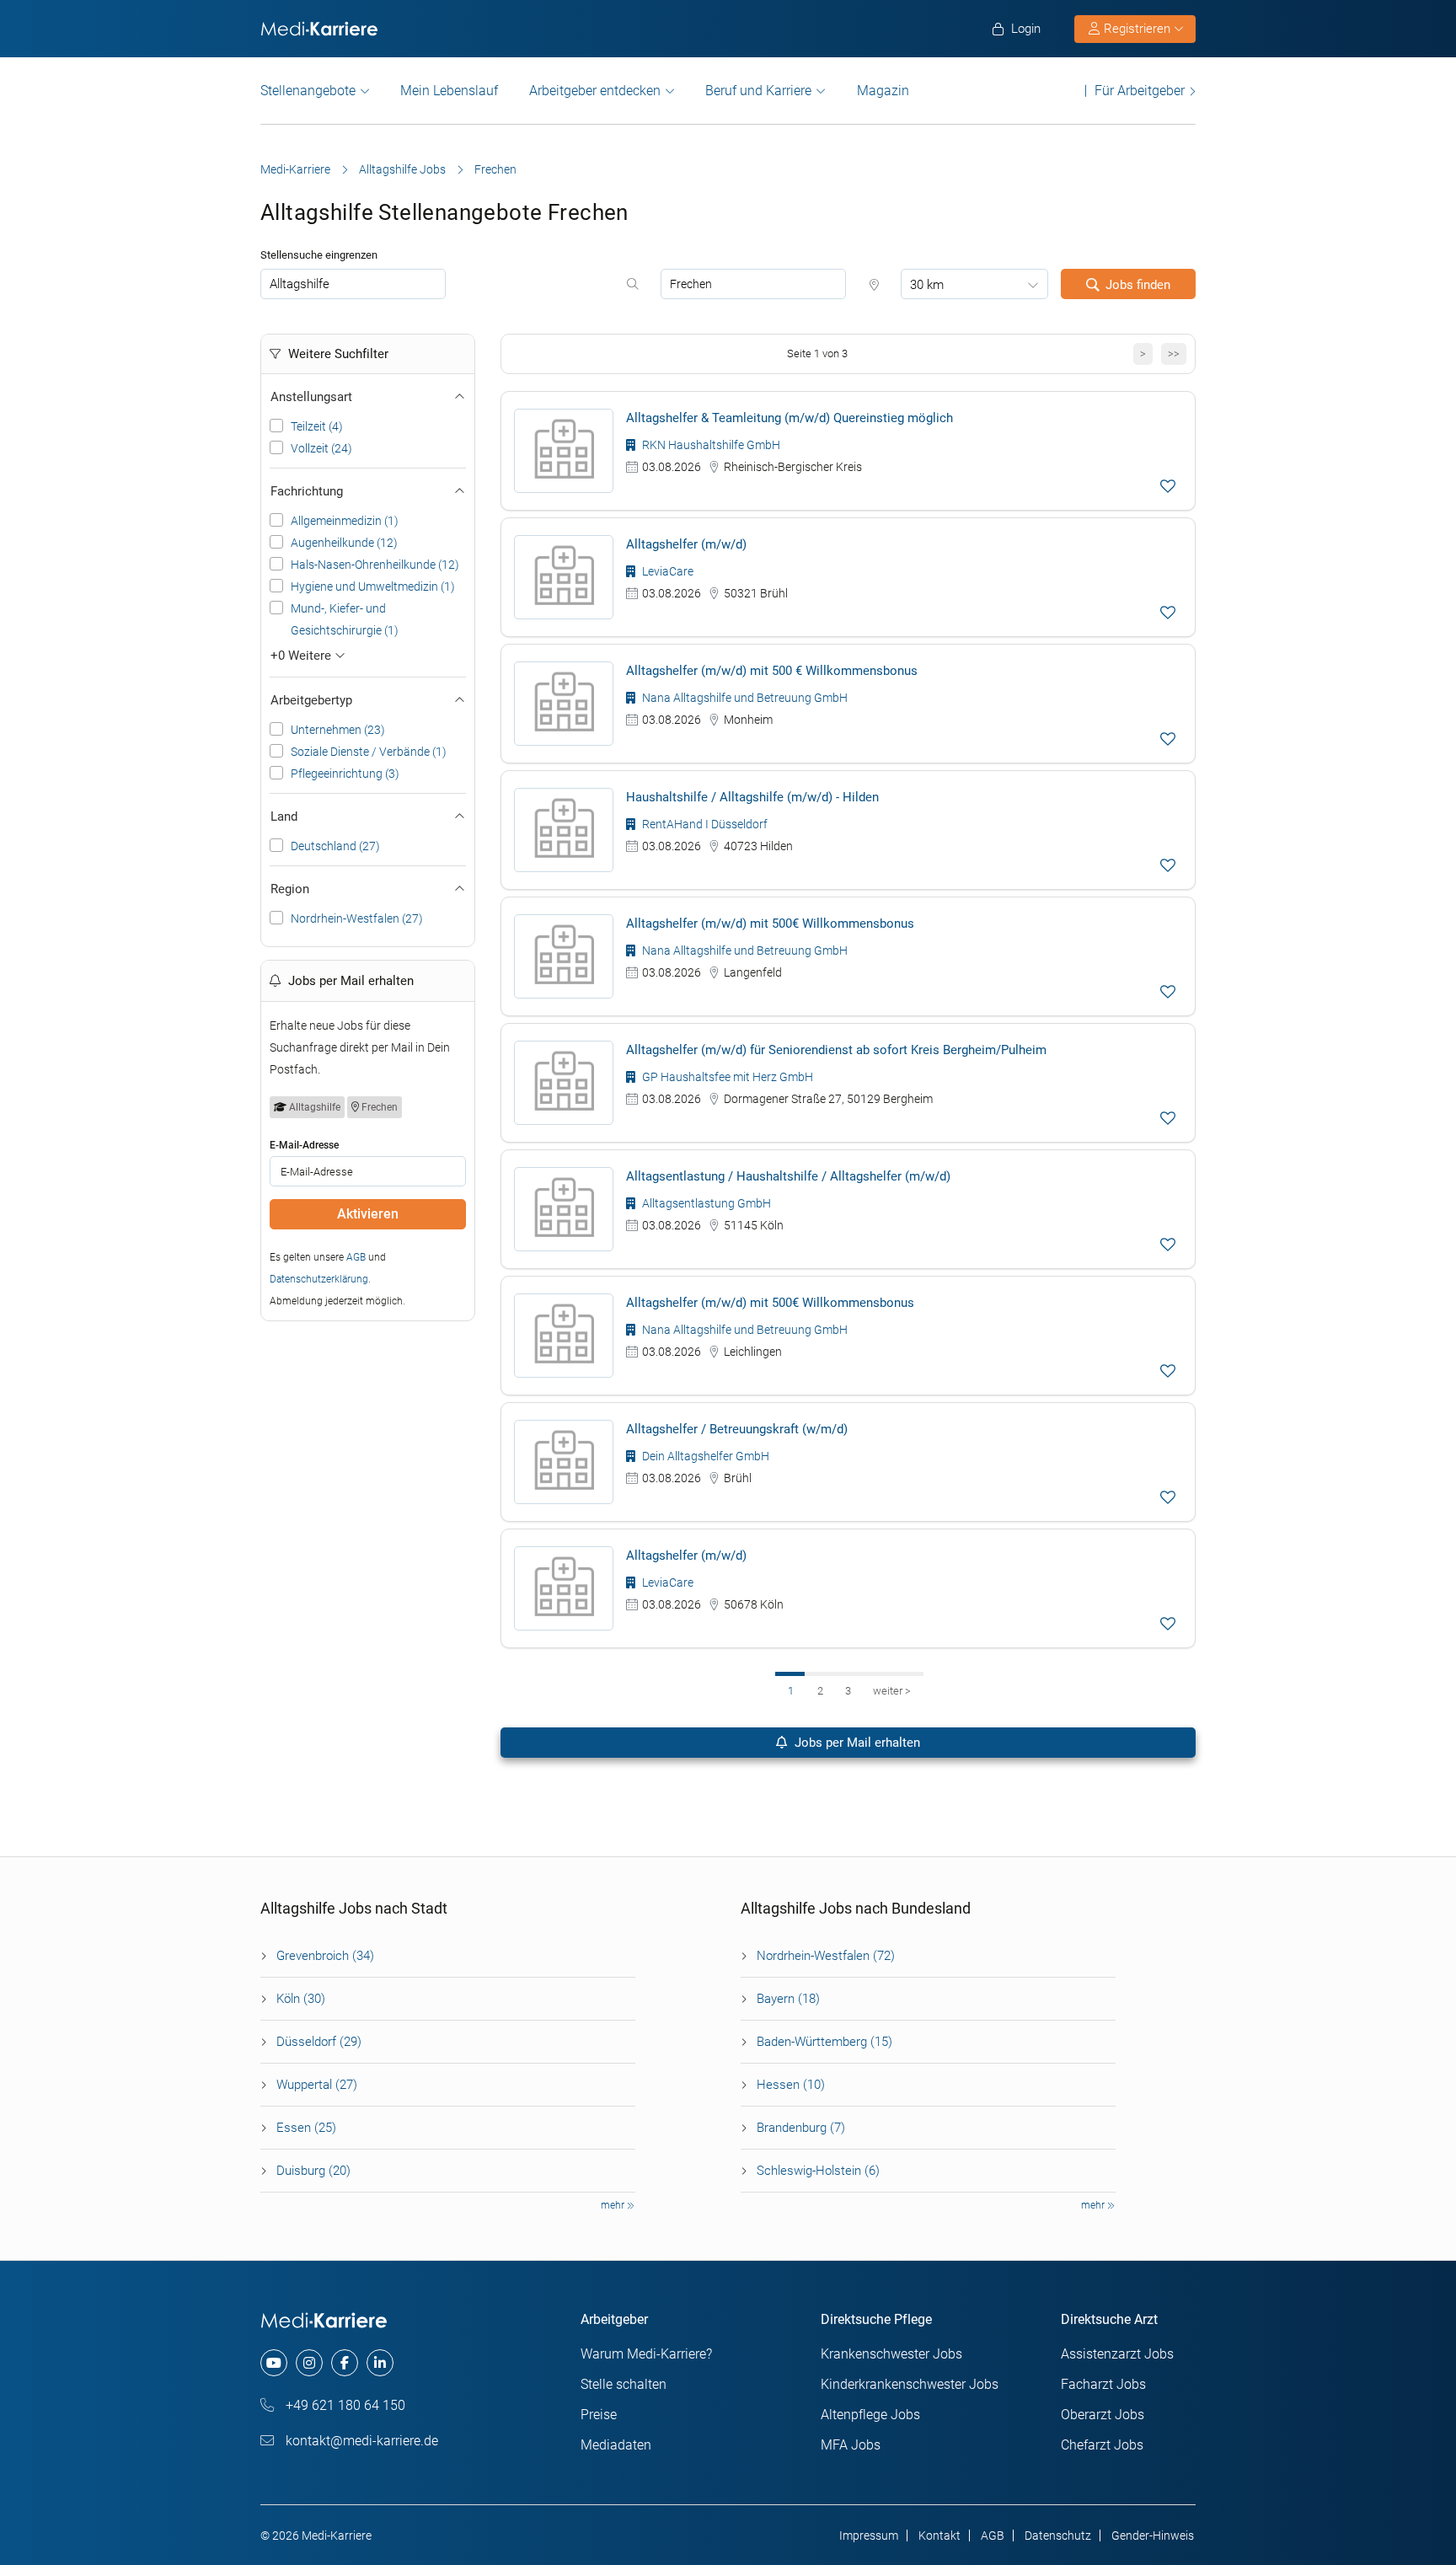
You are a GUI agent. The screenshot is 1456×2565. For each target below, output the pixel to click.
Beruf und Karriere (758, 91)
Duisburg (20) (313, 2171)
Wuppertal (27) (317, 2085)
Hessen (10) (791, 2085)
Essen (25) (306, 2128)
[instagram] (309, 2363)
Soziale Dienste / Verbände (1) (369, 752)
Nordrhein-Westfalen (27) (357, 918)
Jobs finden (1138, 285)
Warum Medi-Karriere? (646, 2354)
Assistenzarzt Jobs (1117, 2354)
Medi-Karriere (295, 169)
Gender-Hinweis (1153, 2536)
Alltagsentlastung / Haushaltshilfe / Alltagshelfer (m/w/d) (788, 1176)
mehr (614, 2205)
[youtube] (274, 2363)
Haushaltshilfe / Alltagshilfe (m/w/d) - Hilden (752, 797)
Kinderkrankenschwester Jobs (910, 2384)
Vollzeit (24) (321, 448)
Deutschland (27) (335, 846)
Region (290, 889)
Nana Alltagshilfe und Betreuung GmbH (744, 698)
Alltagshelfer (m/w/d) (686, 544)
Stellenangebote (308, 91)
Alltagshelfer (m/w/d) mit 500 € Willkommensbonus (772, 671)
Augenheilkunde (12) (344, 543)
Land (284, 817)
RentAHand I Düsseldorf (704, 824)
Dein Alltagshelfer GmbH (704, 1456)
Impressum (869, 2536)
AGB (356, 1257)
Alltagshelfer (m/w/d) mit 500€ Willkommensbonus (770, 924)
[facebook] (345, 2363)
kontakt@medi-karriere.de (360, 2441)
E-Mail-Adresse (304, 1145)
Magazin (883, 91)
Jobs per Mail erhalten (856, 1743)
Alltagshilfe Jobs (402, 169)
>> (1174, 353)
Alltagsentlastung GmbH (705, 1203)
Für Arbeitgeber (1140, 91)
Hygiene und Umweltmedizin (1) (373, 586)
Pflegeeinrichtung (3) (345, 774)
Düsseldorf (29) (319, 2042)
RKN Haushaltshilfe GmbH (710, 445)
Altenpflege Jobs (870, 2415)
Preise (599, 2415)
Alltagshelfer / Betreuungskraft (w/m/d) (737, 1429)
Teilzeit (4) (317, 426)
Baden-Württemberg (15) (824, 2042)
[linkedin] (380, 2363)
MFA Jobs (851, 2445)
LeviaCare (666, 571)
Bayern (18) (788, 1999)
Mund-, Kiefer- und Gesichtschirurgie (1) (345, 619)
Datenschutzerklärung (319, 1279)
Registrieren (1137, 29)
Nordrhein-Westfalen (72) (826, 1956)
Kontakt (939, 2536)
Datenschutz (1058, 2536)
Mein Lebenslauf (449, 91)
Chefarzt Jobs (1102, 2445)
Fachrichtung (307, 491)
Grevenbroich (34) (325, 1956)
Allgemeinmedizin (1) (345, 521)
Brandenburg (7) (801, 2128)
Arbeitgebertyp (311, 700)
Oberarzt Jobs (1103, 2415)
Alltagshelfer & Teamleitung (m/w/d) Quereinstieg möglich (790, 418)
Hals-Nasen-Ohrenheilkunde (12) (375, 565)
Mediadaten (616, 2445)
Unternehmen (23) (338, 730)
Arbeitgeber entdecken (595, 91)
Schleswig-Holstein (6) (818, 2171)
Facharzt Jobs (1103, 2384)
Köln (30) (301, 1999)
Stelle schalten (624, 2384)
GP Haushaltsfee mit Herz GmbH (726, 1077)
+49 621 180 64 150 (344, 2405)
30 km (927, 285)
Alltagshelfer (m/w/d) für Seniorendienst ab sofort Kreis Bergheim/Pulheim (836, 1050)
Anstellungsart (311, 397)
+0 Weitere (302, 656)
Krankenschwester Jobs (891, 2354)
